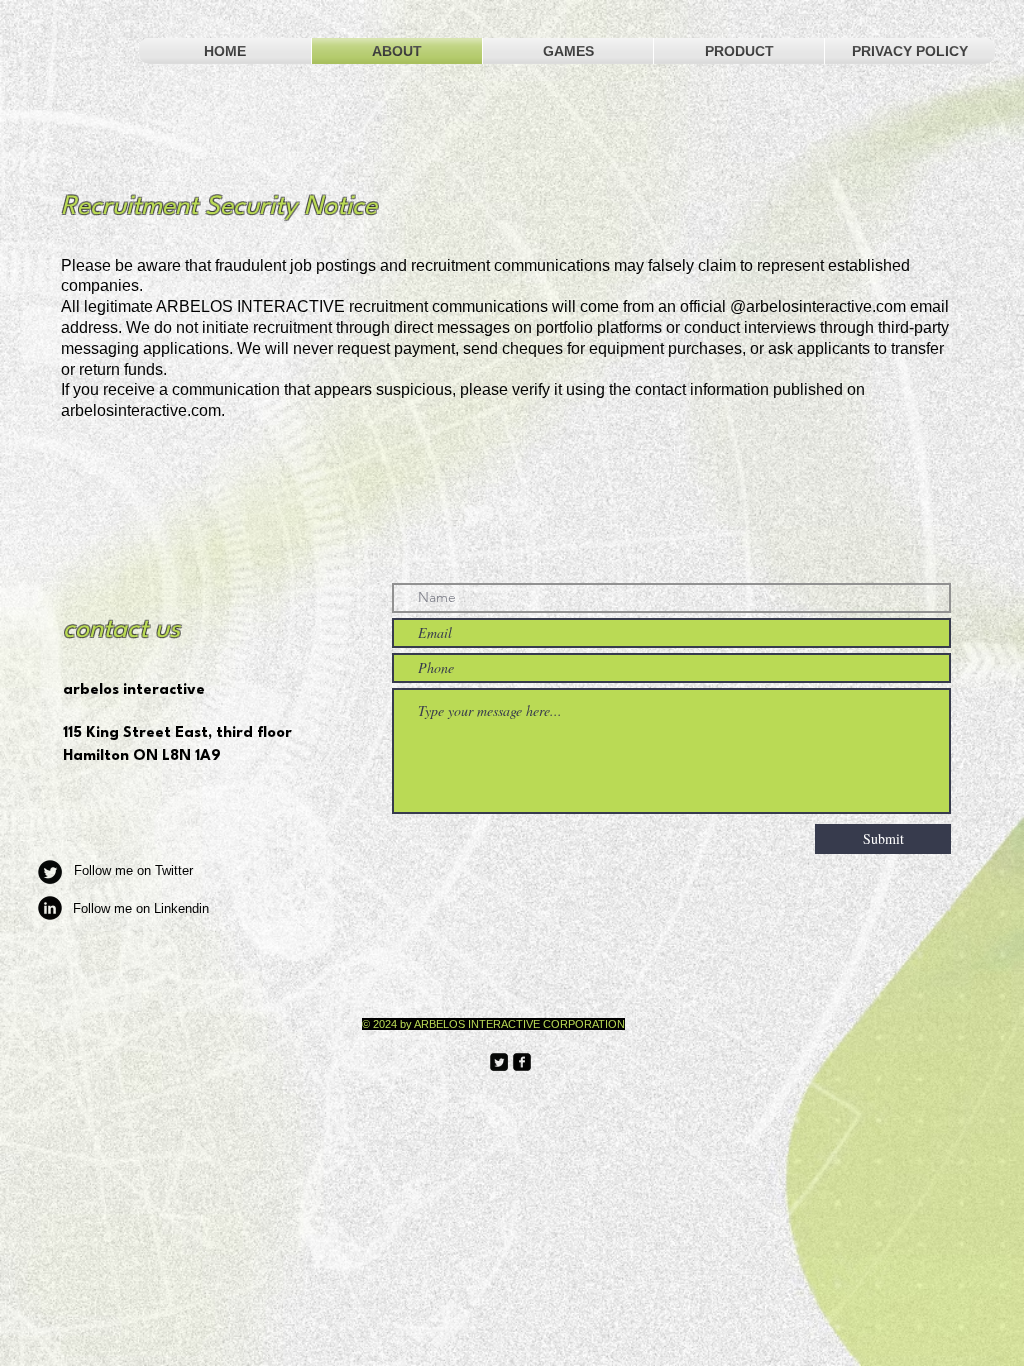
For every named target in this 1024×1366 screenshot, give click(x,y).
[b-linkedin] (50, 908)
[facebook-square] (522, 1062)
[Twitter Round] (50, 872)
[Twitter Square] (499, 1062)
